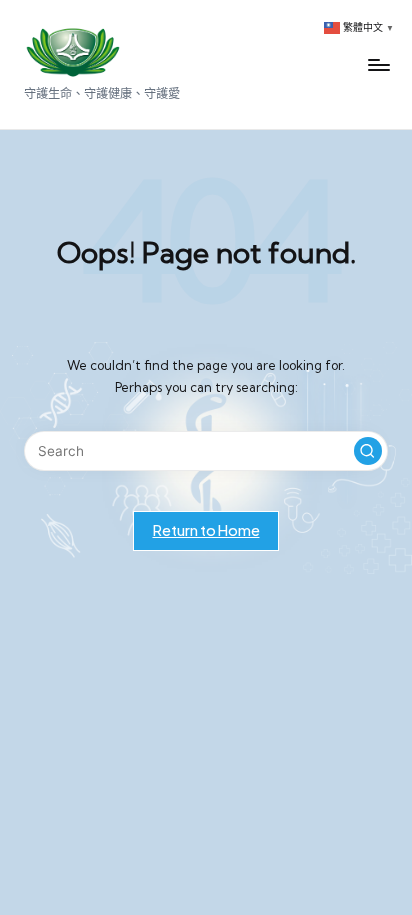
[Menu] (378, 64)
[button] (368, 451)
